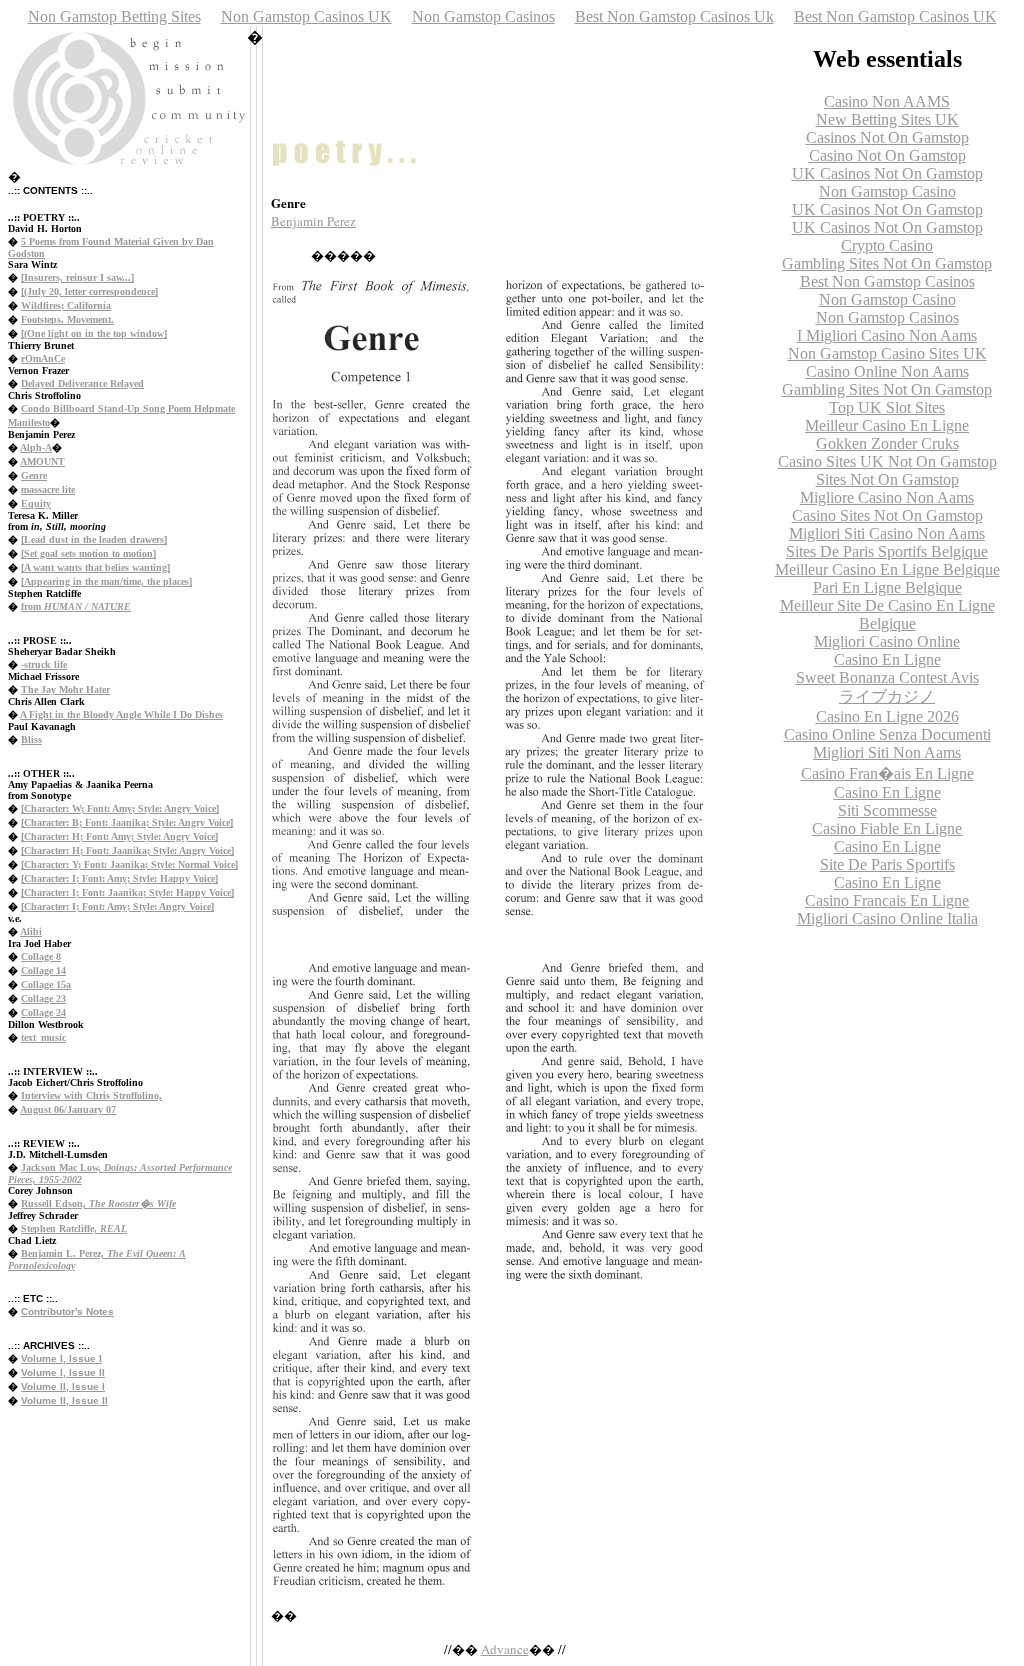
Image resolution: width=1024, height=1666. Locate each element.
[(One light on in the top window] (94, 333)
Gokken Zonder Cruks (887, 443)
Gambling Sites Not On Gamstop (887, 263)
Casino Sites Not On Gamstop (887, 515)
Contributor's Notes (67, 1311)
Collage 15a (46, 984)
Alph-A (36, 447)
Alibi (31, 931)
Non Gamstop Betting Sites (114, 16)
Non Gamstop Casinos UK (306, 16)
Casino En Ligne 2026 (887, 716)
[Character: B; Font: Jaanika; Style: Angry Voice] (127, 822)
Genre (34, 475)
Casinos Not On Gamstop (887, 137)
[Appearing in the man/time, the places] (106, 581)
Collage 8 (41, 956)
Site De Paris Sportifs (887, 864)
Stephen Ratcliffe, (74, 1228)
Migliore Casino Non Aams (887, 497)
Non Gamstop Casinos (483, 16)
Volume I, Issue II (63, 1372)
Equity (36, 503)
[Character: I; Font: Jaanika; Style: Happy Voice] (127, 892)
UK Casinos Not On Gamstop (887, 173)
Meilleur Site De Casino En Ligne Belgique (887, 614)
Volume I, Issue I (61, 1358)
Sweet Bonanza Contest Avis (887, 677)
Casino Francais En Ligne (887, 900)
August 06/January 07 (68, 1109)
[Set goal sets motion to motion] (88, 553)
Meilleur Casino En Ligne (887, 425)
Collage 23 (43, 998)
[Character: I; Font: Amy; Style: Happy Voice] (119, 878)
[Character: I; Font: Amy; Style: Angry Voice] (117, 906)
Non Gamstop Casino (887, 191)
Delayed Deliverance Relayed (82, 383)
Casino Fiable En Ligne (887, 828)
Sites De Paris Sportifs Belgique (887, 551)
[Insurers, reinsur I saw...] (77, 277)
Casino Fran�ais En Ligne (887, 773)
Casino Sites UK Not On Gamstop (887, 461)
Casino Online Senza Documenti (887, 734)
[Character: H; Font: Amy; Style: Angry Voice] (119, 836)
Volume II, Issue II (64, 1400)
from (76, 606)
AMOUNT (42, 461)
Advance (505, 1649)
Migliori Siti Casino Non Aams (887, 533)
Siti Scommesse (887, 810)
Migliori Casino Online (887, 641)
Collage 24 (43, 1012)
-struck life (44, 664)
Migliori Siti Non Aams (887, 752)
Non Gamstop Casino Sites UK (887, 353)
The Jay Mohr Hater (65, 689)
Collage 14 (43, 970)
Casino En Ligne (887, 659)
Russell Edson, (98, 1203)
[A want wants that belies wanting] (95, 567)
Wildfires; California (66, 305)
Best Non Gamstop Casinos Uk (674, 16)
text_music (43, 1037)
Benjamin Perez (313, 221)
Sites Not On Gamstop (887, 479)
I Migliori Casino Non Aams (887, 335)
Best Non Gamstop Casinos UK (895, 16)
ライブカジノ (887, 696)
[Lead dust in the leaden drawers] (94, 539)
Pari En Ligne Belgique (887, 587)
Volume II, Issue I (63, 1386)
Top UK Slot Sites (887, 407)
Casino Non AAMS (887, 101)
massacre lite (48, 489)
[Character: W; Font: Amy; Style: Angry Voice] (120, 808)
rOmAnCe (43, 358)
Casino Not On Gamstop (887, 155)
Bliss (31, 739)
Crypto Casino (887, 245)
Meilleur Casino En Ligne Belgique (887, 569)
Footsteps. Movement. (67, 319)
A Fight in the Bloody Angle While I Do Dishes (121, 714)
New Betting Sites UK (887, 119)
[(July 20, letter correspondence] (89, 291)
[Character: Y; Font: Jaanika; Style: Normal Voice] (129, 864)
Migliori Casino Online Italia (887, 918)
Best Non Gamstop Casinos (887, 281)
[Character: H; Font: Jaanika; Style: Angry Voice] (127, 850)
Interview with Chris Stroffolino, (91, 1095)
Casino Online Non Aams (887, 371)
